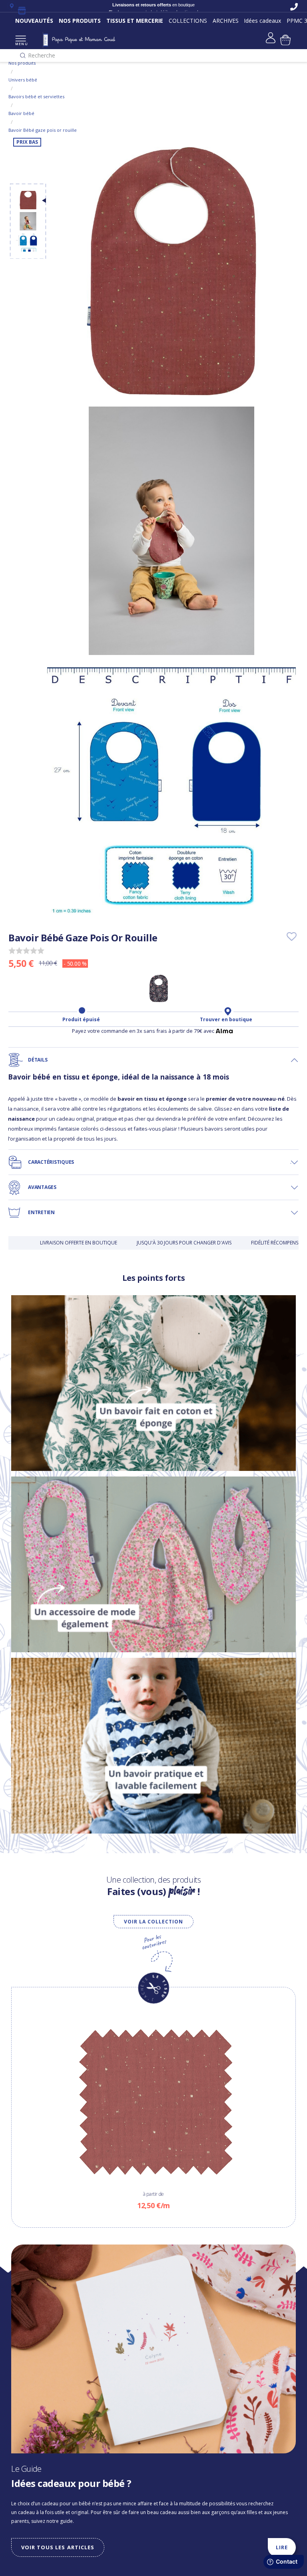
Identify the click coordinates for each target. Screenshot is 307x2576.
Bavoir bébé (21, 113)
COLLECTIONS (188, 21)
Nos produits (22, 63)
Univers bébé (23, 80)
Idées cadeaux (262, 21)
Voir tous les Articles (58, 2547)
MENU (21, 44)
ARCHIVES (226, 21)
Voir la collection (153, 1922)
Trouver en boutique (226, 1020)
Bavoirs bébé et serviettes (36, 96)
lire (282, 2547)
